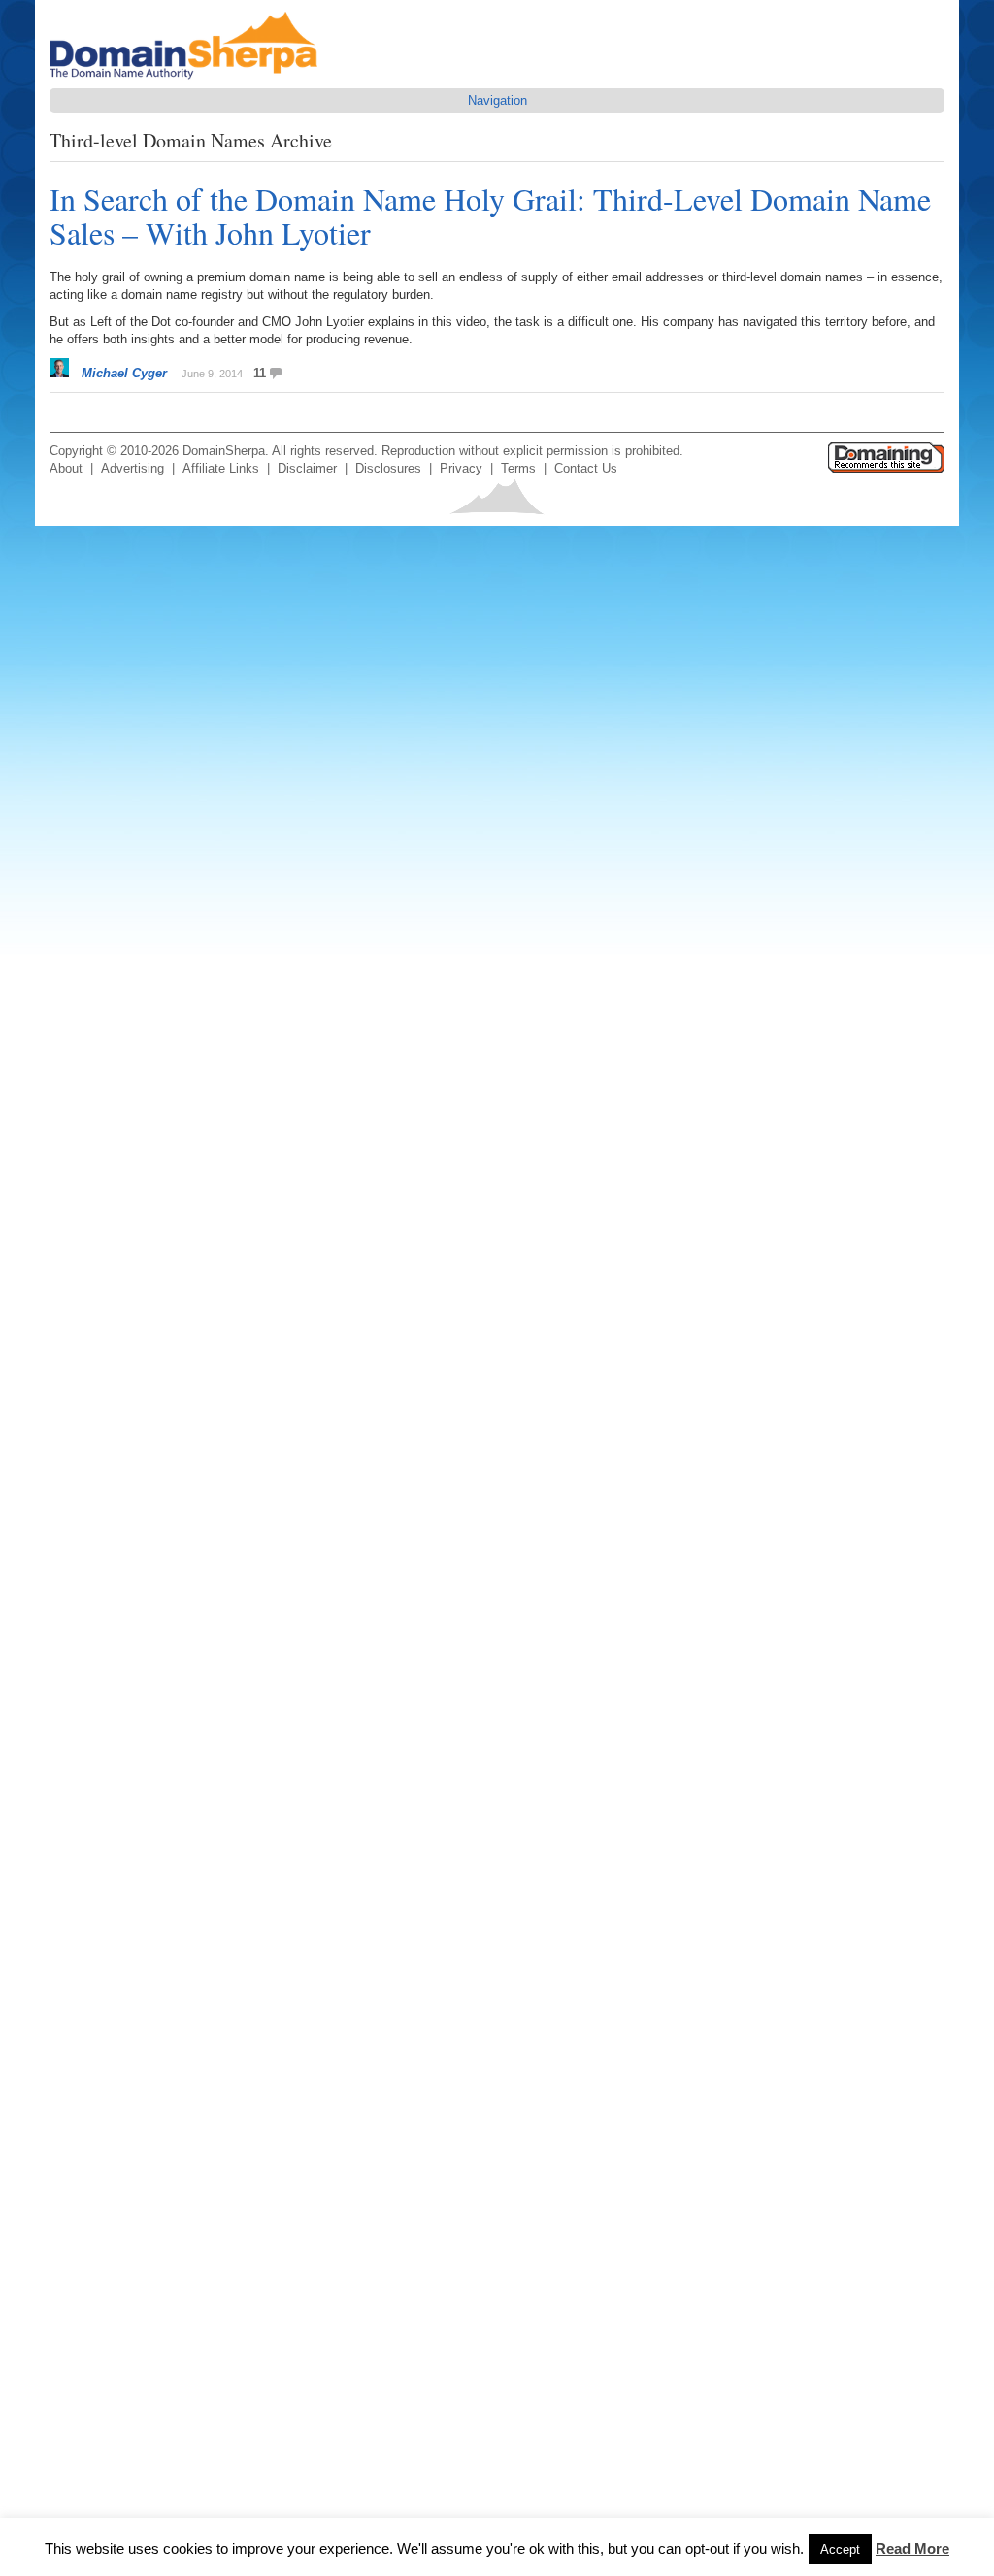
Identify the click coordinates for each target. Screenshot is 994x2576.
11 (260, 373)
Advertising (133, 468)
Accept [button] (840, 2549)
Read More (912, 2548)
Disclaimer (307, 468)
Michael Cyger (124, 373)
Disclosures (388, 468)
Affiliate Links (221, 468)
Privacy (461, 468)
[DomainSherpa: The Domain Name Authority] (188, 79)
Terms (518, 468)
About (66, 468)
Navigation (497, 100)
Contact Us (586, 468)
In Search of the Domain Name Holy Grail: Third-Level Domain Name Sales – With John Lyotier (490, 215)
